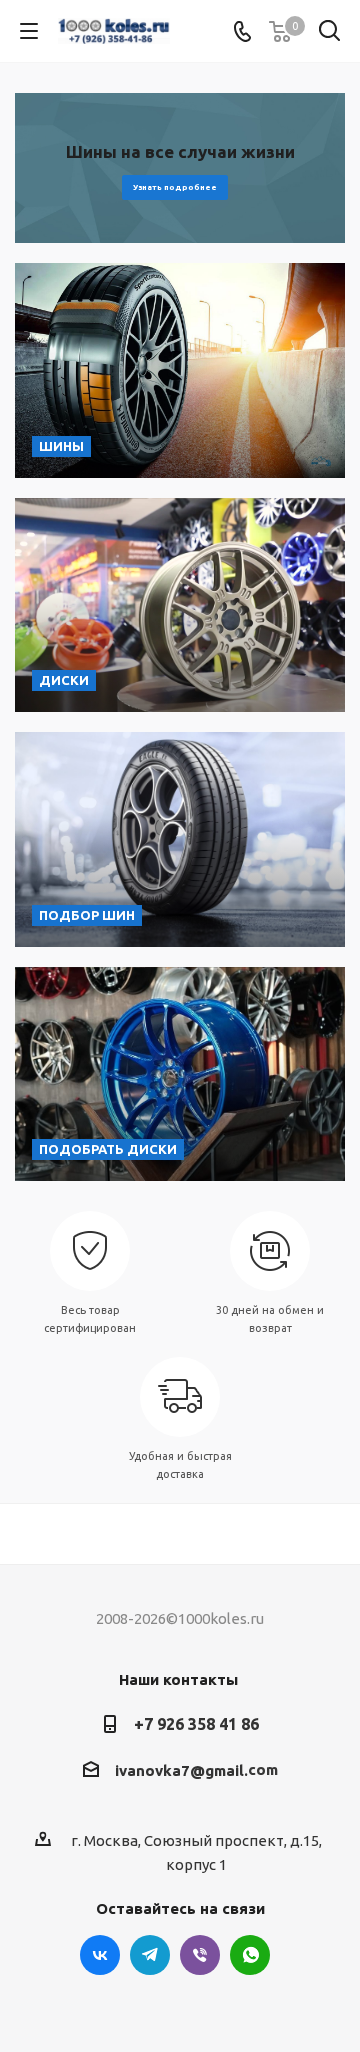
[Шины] (180, 370)
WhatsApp (250, 1955)
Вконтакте (100, 1955)
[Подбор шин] (180, 839)
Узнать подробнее (175, 187)
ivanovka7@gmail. (181, 1770)
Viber (200, 1955)
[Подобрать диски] (180, 1074)
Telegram (150, 1955)
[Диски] (180, 605)
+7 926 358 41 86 (196, 1724)
